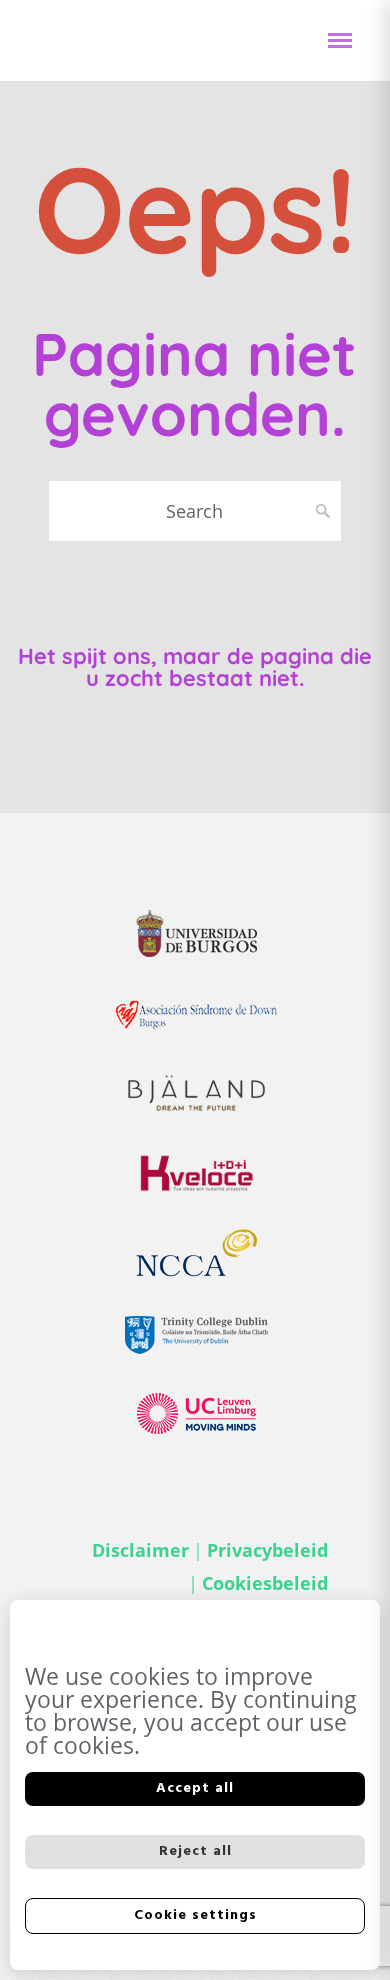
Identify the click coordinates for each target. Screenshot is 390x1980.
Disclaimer (140, 1550)
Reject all (195, 1851)
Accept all (195, 1788)
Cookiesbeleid (265, 1583)
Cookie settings (195, 1915)
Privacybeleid (267, 1550)
